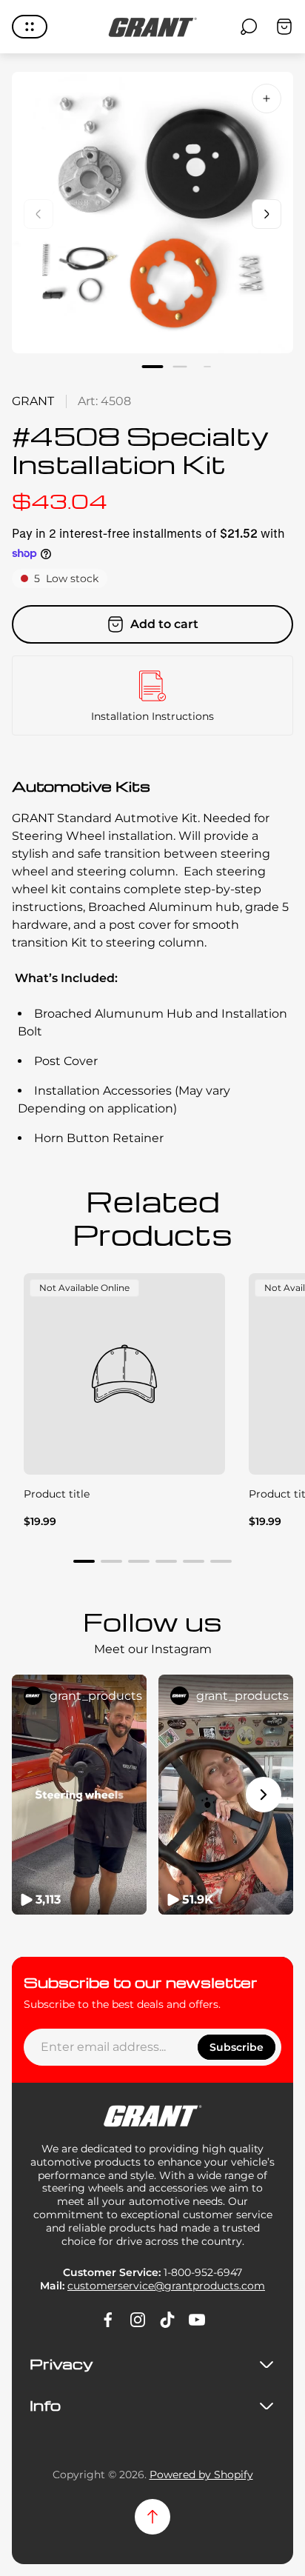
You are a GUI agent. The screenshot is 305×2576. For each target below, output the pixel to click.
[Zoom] (267, 99)
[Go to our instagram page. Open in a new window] (138, 2320)
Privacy (61, 2364)
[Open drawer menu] (30, 27)
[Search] (249, 27)
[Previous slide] (38, 214)
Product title (57, 1494)
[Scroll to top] (152, 2517)
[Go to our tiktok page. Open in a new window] (167, 2320)
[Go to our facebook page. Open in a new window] (108, 2320)
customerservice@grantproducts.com (166, 2286)
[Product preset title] (124, 1374)
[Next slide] (267, 214)
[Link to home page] (152, 2116)
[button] (153, 367)
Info (45, 2406)
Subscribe (237, 2047)
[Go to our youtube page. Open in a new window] (197, 2320)
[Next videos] (264, 1795)
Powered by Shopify (201, 2475)
